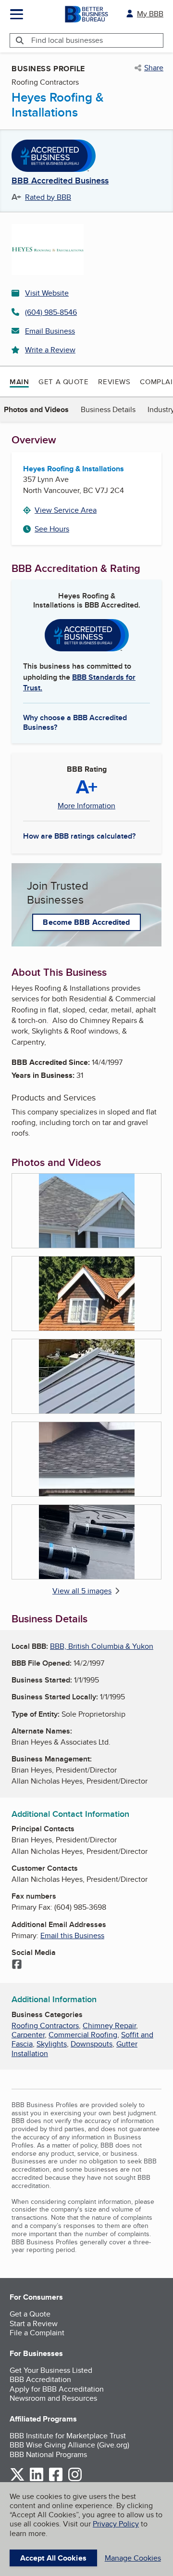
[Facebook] (17, 1965)
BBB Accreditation (40, 2379)
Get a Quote (63, 382)
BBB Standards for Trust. (79, 682)
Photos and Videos (36, 409)
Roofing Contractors (45, 2026)
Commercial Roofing (83, 2035)
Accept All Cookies (53, 2558)
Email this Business (72, 1935)
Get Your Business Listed (51, 2370)
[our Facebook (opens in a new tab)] (56, 2479)
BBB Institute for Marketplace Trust (68, 2436)
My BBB (150, 14)
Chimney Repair (109, 2026)
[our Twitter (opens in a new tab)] (17, 2479)
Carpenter (28, 2035)
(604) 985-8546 (51, 312)
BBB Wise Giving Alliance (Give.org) (69, 2445)
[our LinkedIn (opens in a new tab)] (37, 2479)
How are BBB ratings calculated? (79, 836)
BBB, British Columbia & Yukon (102, 1646)
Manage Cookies (133, 2558)
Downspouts (92, 2044)
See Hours (52, 529)
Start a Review (34, 2324)
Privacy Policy (116, 2524)
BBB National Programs (48, 2454)
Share (154, 68)
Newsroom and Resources (53, 2398)
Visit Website (47, 293)
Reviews (114, 382)
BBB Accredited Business (60, 181)
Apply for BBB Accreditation (57, 2389)
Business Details (108, 409)
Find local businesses (67, 40)
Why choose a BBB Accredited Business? (75, 722)
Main (19, 382)
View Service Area (66, 510)
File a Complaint (37, 2333)
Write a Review (50, 350)
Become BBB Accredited (86, 922)
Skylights (52, 2044)
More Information (86, 806)
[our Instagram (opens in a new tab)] (75, 2479)
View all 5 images (82, 1591)
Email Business (50, 331)
